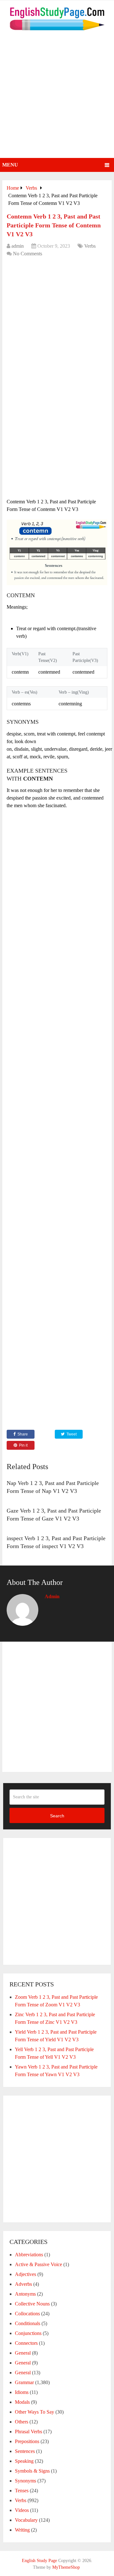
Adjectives (25, 2274)
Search (57, 1816)
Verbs (90, 246)
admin (18, 246)
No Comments (28, 254)
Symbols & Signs (32, 2471)
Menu (10, 165)
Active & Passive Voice (38, 2264)
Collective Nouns (32, 2304)
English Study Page (39, 2561)
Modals (22, 2402)
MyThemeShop (66, 2567)
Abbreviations (29, 2255)
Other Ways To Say (35, 2412)
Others (22, 2422)
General (23, 2353)
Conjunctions (28, 2333)
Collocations (27, 2314)
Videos (22, 2510)
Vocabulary (26, 2520)
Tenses (22, 2491)
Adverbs (23, 2284)
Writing (22, 2530)
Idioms (22, 2392)
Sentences (25, 2451)
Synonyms (25, 2481)
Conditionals (28, 2323)
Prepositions (27, 2441)
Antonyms (25, 2294)
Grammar (24, 2382)
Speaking (24, 2461)
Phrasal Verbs (28, 2432)
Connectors (26, 2343)
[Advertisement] (57, 98)
